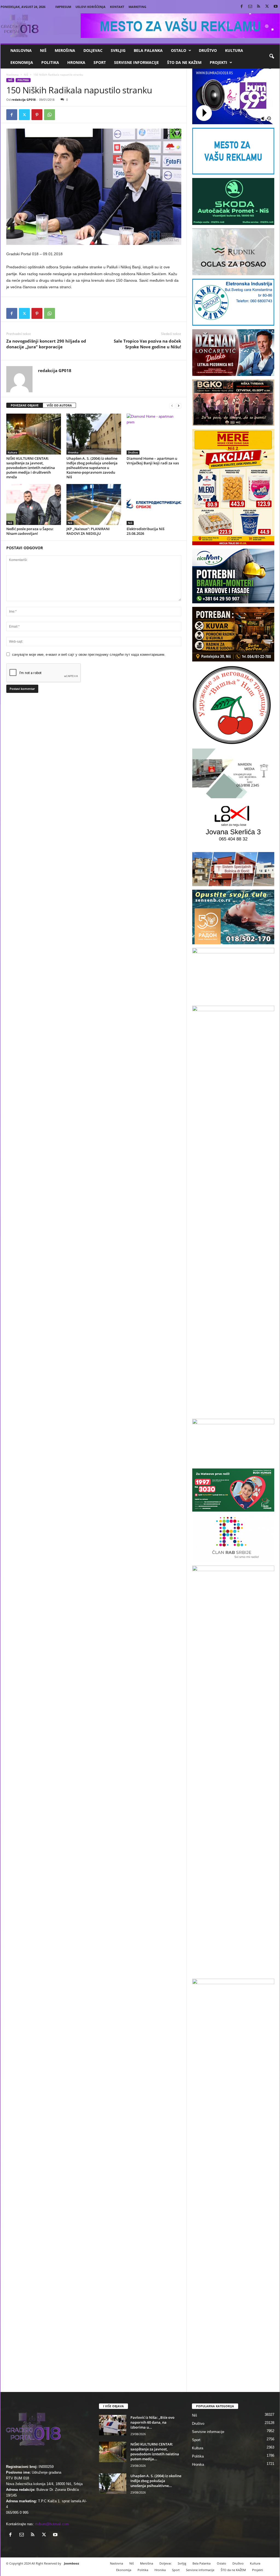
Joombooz (72, 2563)
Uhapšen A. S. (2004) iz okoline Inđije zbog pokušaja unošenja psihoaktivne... (156, 2481)
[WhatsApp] (49, 115)
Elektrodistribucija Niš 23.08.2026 (145, 531)
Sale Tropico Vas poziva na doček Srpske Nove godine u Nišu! (147, 344)
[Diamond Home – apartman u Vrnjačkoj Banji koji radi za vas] (154, 434)
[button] (272, 57)
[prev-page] (172, 406)
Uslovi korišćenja (91, 7)
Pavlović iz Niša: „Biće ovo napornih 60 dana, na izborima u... (152, 2422)
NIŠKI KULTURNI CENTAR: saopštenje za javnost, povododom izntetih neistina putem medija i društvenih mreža (31, 468)
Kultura (234, 50)
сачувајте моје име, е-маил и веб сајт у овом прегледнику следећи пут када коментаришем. (89, 655)
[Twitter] (267, 7)
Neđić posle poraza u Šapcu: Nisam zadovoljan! (30, 531)
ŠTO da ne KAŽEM (184, 62)
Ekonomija (22, 62)
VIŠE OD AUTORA (59, 405)
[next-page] (179, 406)
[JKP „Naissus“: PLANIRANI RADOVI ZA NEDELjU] (94, 504)
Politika (50, 62)
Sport (100, 62)
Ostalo (179, 50)
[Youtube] (276, 7)
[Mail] (250, 7)
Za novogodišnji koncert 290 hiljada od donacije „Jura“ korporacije (46, 344)
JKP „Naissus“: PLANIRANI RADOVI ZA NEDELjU (88, 531)
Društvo (208, 50)
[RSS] (259, 7)
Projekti (218, 62)
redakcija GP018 (24, 100)
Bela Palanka (148, 50)
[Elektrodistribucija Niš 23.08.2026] (154, 504)
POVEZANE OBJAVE (25, 405)
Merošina (65, 50)
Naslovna (21, 50)
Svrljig (118, 50)
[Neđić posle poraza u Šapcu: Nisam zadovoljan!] (34, 504)
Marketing (137, 7)
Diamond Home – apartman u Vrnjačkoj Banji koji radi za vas (153, 461)
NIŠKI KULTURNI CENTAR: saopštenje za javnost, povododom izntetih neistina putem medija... (155, 2452)
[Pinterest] (37, 115)
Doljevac (93, 50)
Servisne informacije (136, 62)
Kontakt (117, 7)
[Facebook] (242, 7)
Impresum (63, 7)
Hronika (76, 62)
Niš (43, 50)
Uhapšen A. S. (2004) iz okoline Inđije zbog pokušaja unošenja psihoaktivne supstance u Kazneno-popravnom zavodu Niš (92, 468)
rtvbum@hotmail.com (52, 2524)
